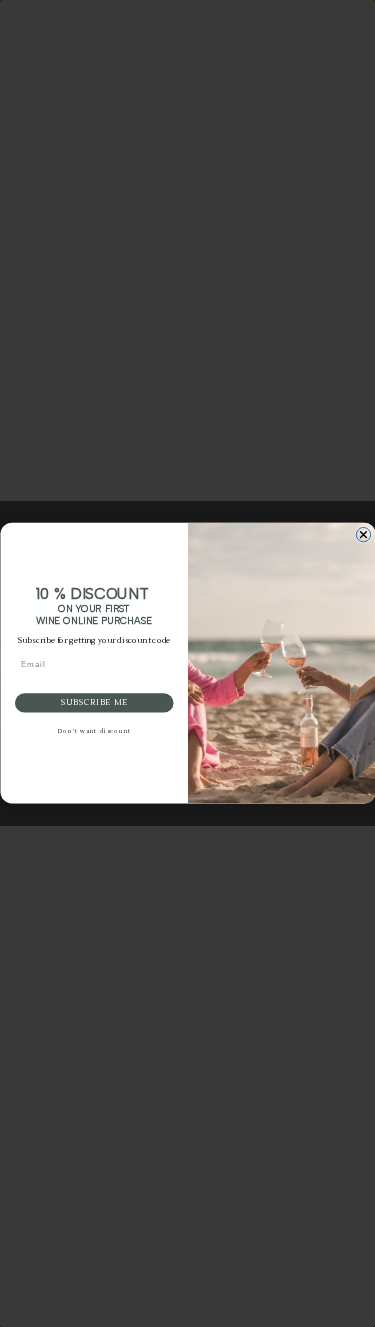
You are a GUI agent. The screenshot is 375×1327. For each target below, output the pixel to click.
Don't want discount (93, 732)
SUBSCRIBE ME (93, 704)
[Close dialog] (363, 535)
